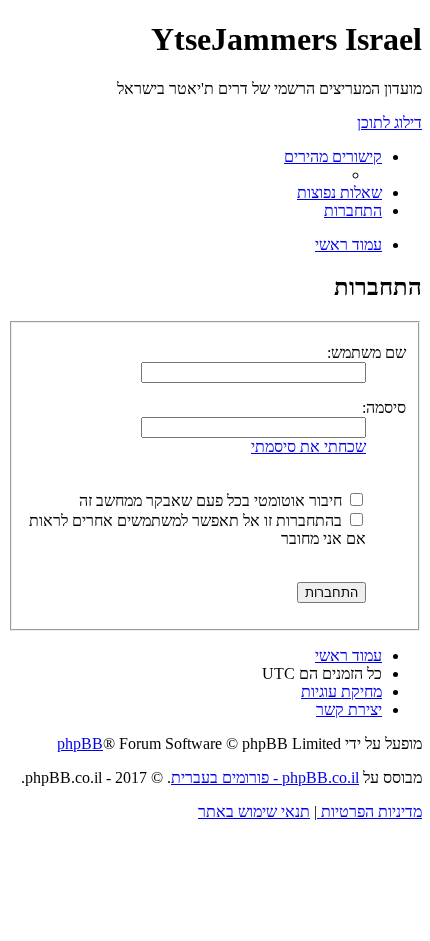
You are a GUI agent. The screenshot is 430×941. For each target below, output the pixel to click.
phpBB (80, 743)
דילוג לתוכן (389, 122)
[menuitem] (339, 192)
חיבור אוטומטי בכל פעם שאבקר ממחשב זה (212, 500)
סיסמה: (384, 407)
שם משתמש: (366, 352)
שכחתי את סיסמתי (308, 446)
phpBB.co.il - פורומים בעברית (265, 777)
